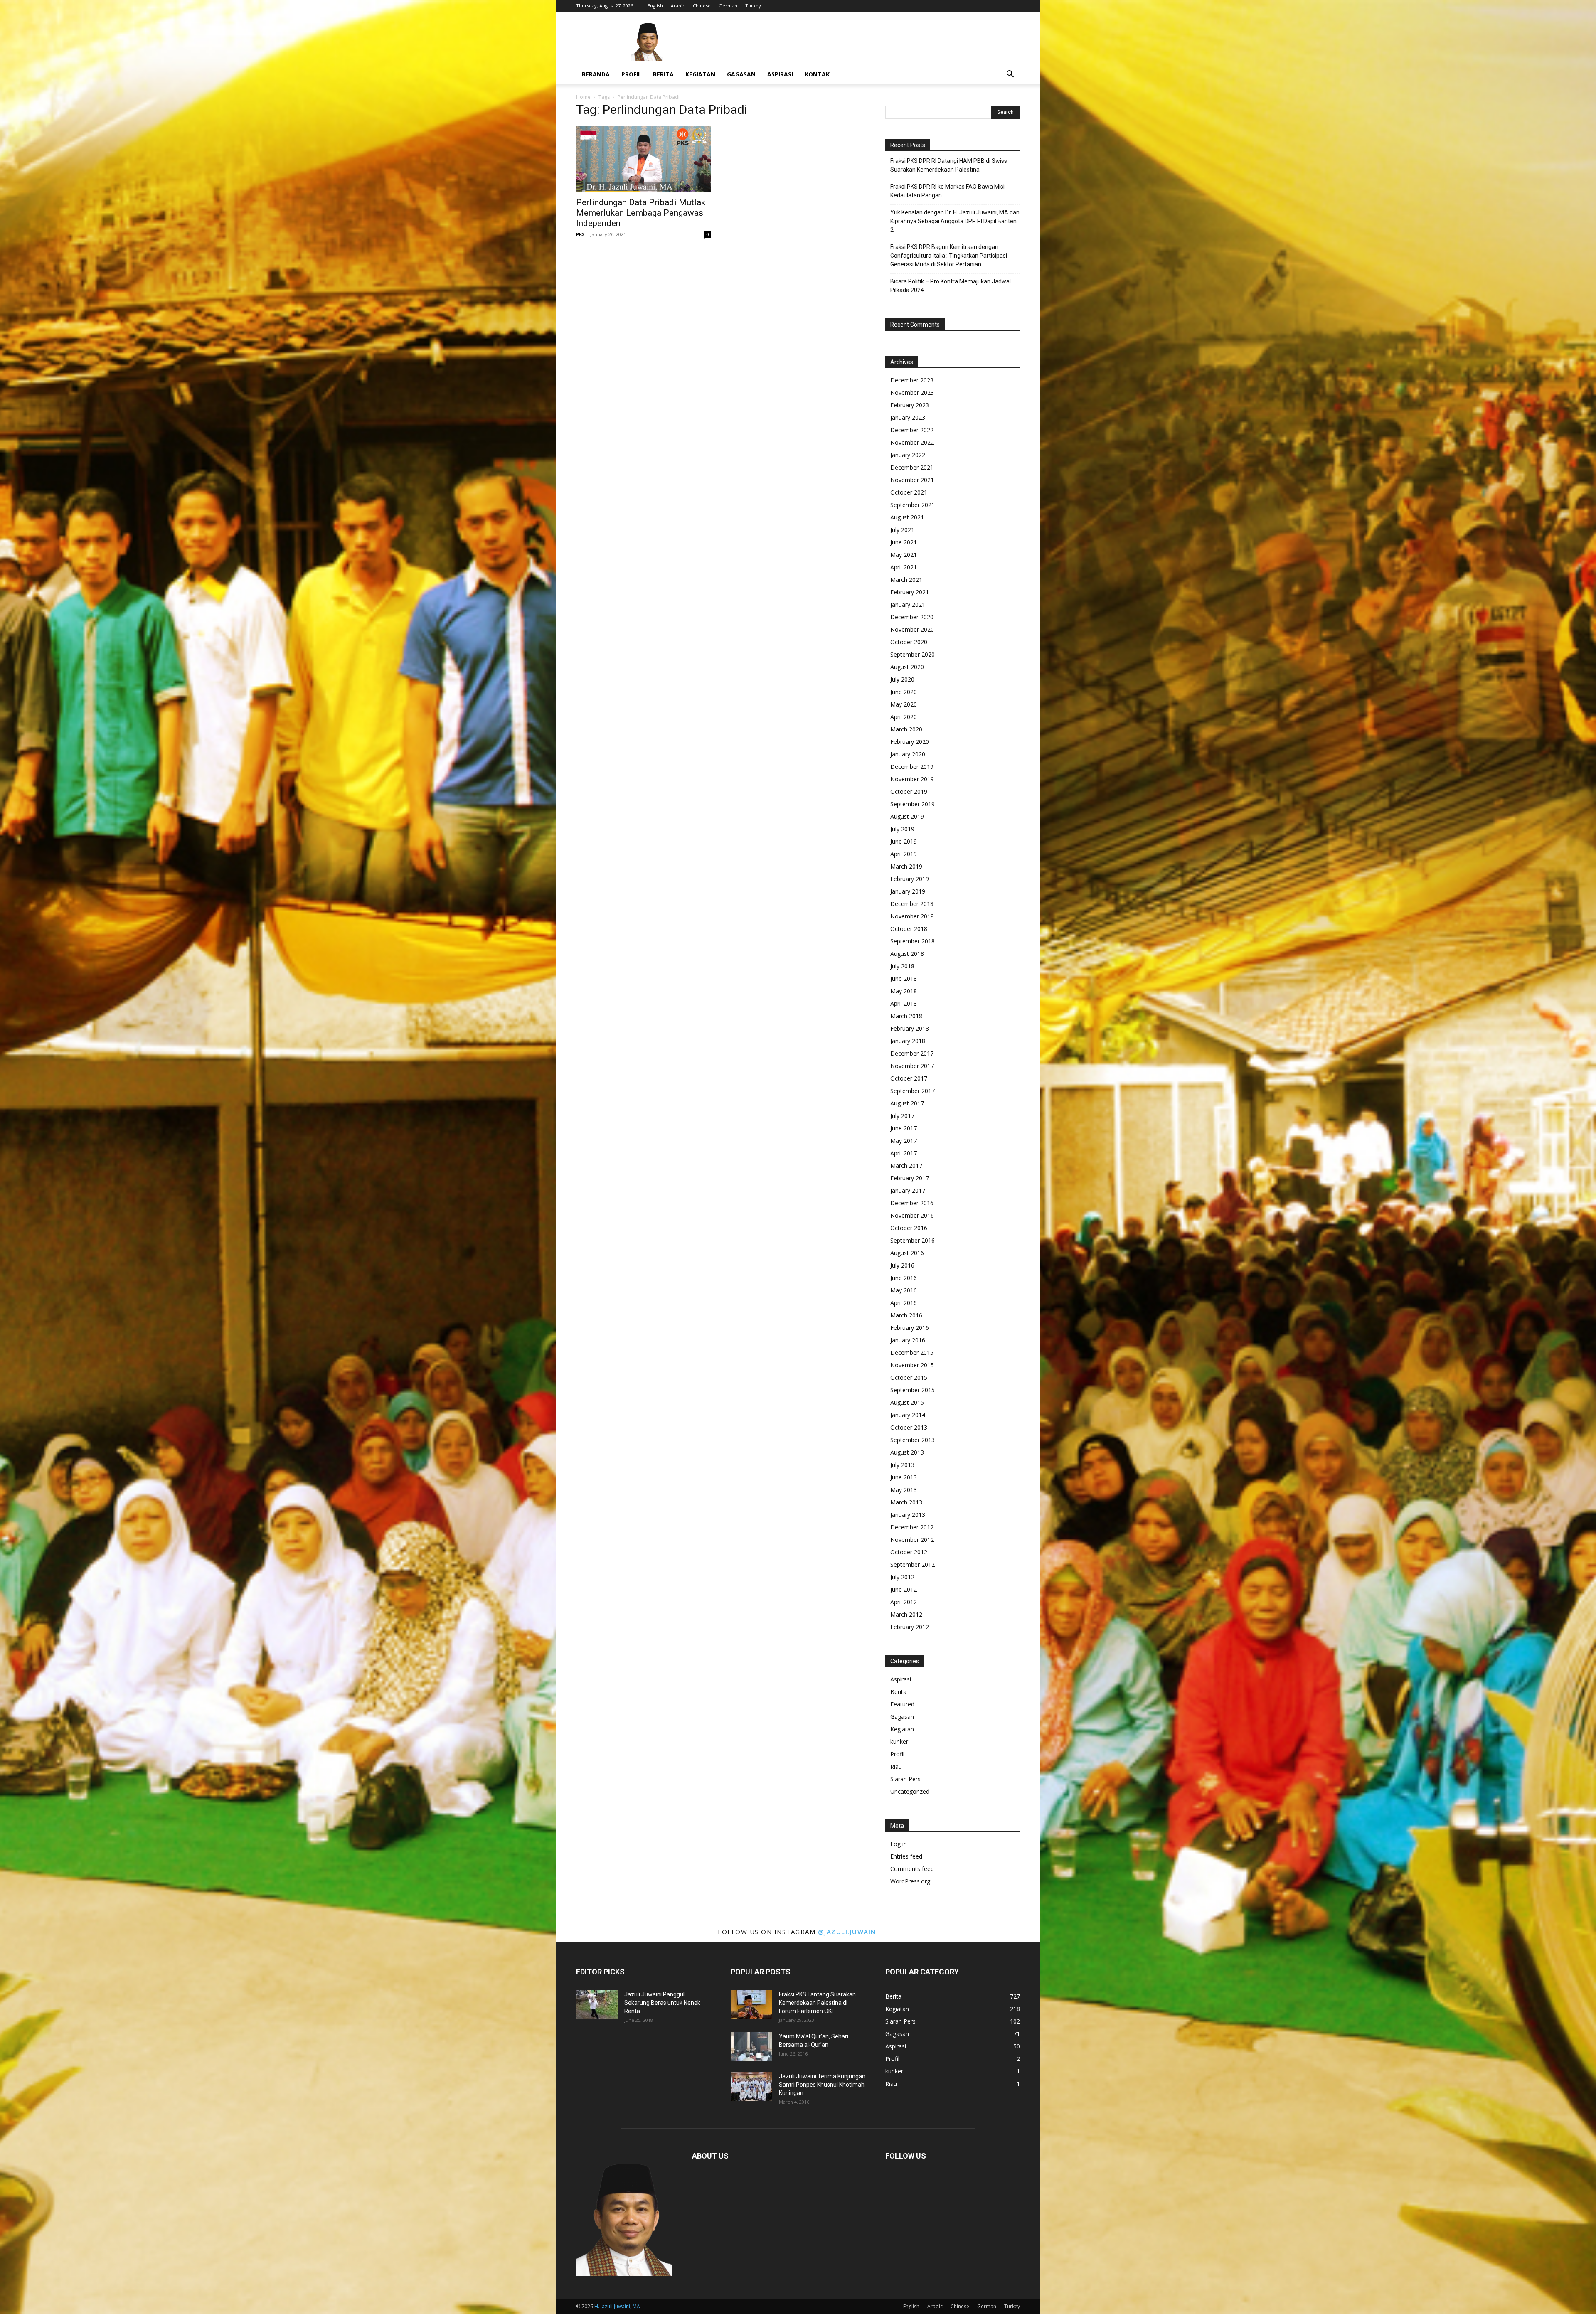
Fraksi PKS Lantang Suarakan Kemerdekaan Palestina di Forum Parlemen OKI (817, 2003)
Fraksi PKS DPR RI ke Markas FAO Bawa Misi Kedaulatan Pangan (947, 191)
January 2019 (908, 891)
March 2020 (906, 729)
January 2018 (908, 1041)
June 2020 (904, 692)
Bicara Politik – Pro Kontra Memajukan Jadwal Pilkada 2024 (951, 286)
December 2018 (912, 904)
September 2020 (913, 654)
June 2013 (904, 1477)
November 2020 (912, 629)
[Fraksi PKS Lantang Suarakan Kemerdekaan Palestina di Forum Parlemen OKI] (751, 2005)
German (728, 6)
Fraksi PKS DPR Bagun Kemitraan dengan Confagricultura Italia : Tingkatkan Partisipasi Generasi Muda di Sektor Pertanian (949, 256)
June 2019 (904, 841)
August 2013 (907, 1452)
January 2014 (908, 1415)
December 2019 (912, 767)
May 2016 (904, 1290)
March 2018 (906, 1016)
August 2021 (907, 517)
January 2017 (908, 1190)
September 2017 (913, 1091)
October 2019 (909, 791)
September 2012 (913, 1564)
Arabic (678, 6)
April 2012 (904, 1602)
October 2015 (909, 1377)
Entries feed (906, 1856)
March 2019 (906, 866)
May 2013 (904, 1490)
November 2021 (912, 480)
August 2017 (907, 1103)
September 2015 (913, 1390)
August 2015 (907, 1402)
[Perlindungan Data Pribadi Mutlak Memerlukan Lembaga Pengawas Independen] (643, 159)
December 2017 (912, 1053)
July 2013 (902, 1465)
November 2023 (912, 393)
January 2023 (908, 417)
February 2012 (910, 1627)
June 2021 (904, 542)
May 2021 (904, 555)
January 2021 (908, 604)
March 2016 (906, 1315)
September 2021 (913, 505)
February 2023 (910, 405)
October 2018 (909, 929)
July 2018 (902, 966)
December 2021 (912, 467)
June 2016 (904, 1278)
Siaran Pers (905, 1779)
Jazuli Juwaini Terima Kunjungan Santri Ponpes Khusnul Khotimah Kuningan (822, 2085)
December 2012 (912, 1527)
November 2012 (912, 1540)
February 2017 (910, 1178)
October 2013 (909, 1427)
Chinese (702, 6)
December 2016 (912, 1203)
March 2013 (906, 1502)
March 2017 (906, 1166)
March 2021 (906, 580)
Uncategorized (910, 1791)
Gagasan (741, 74)
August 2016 (907, 1253)
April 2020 (904, 717)
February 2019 (910, 879)
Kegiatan (700, 74)
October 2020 (909, 642)
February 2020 (910, 742)
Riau (896, 1766)
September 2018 (913, 941)
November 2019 (912, 779)
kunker (899, 1742)
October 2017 (909, 1078)
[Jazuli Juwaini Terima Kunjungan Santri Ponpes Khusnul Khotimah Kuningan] (751, 2087)
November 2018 (912, 916)
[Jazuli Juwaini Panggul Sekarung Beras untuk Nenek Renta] (597, 2005)
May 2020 (904, 704)
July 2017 (902, 1116)
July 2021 (902, 530)
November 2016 (912, 1215)
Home (583, 97)
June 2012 (904, 1589)
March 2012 (906, 1614)
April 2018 (904, 1003)
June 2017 (904, 1128)
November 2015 (912, 1365)
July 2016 (902, 1265)
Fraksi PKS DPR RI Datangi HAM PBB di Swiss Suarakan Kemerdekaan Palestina (949, 165)
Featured (902, 1704)
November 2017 (912, 1066)
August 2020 (907, 667)
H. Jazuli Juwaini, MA (617, 2306)
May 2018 (904, 991)
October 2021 (909, 492)
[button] (1010, 75)
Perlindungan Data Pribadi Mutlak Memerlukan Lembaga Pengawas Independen (641, 213)
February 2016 (910, 1328)
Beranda (596, 74)
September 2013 (913, 1440)
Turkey (753, 6)
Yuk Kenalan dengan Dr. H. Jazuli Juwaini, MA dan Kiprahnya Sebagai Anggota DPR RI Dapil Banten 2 (955, 221)
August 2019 (907, 816)
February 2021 (910, 592)
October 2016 (909, 1228)
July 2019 (902, 829)
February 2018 (910, 1028)
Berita (663, 74)
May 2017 (904, 1141)
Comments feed (912, 1869)
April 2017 (904, 1153)
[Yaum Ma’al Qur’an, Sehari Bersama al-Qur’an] (751, 2047)
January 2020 (908, 754)
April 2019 (904, 854)
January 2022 (908, 455)
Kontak (817, 74)
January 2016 (908, 1340)
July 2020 (902, 679)
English (655, 6)
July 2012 (902, 1577)
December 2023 (912, 380)
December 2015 (912, 1353)
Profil (631, 74)
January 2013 (908, 1515)
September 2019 (913, 804)
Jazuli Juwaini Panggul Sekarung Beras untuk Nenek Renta (662, 2003)
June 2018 (904, 979)
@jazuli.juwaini (848, 1932)
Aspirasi (780, 74)
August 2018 (907, 954)
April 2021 (904, 567)
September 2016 (913, 1240)
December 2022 (912, 430)
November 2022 (912, 442)
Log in (899, 1844)
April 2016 (904, 1303)
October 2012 (909, 1552)
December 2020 (912, 617)
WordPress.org (910, 1881)
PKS (580, 234)
